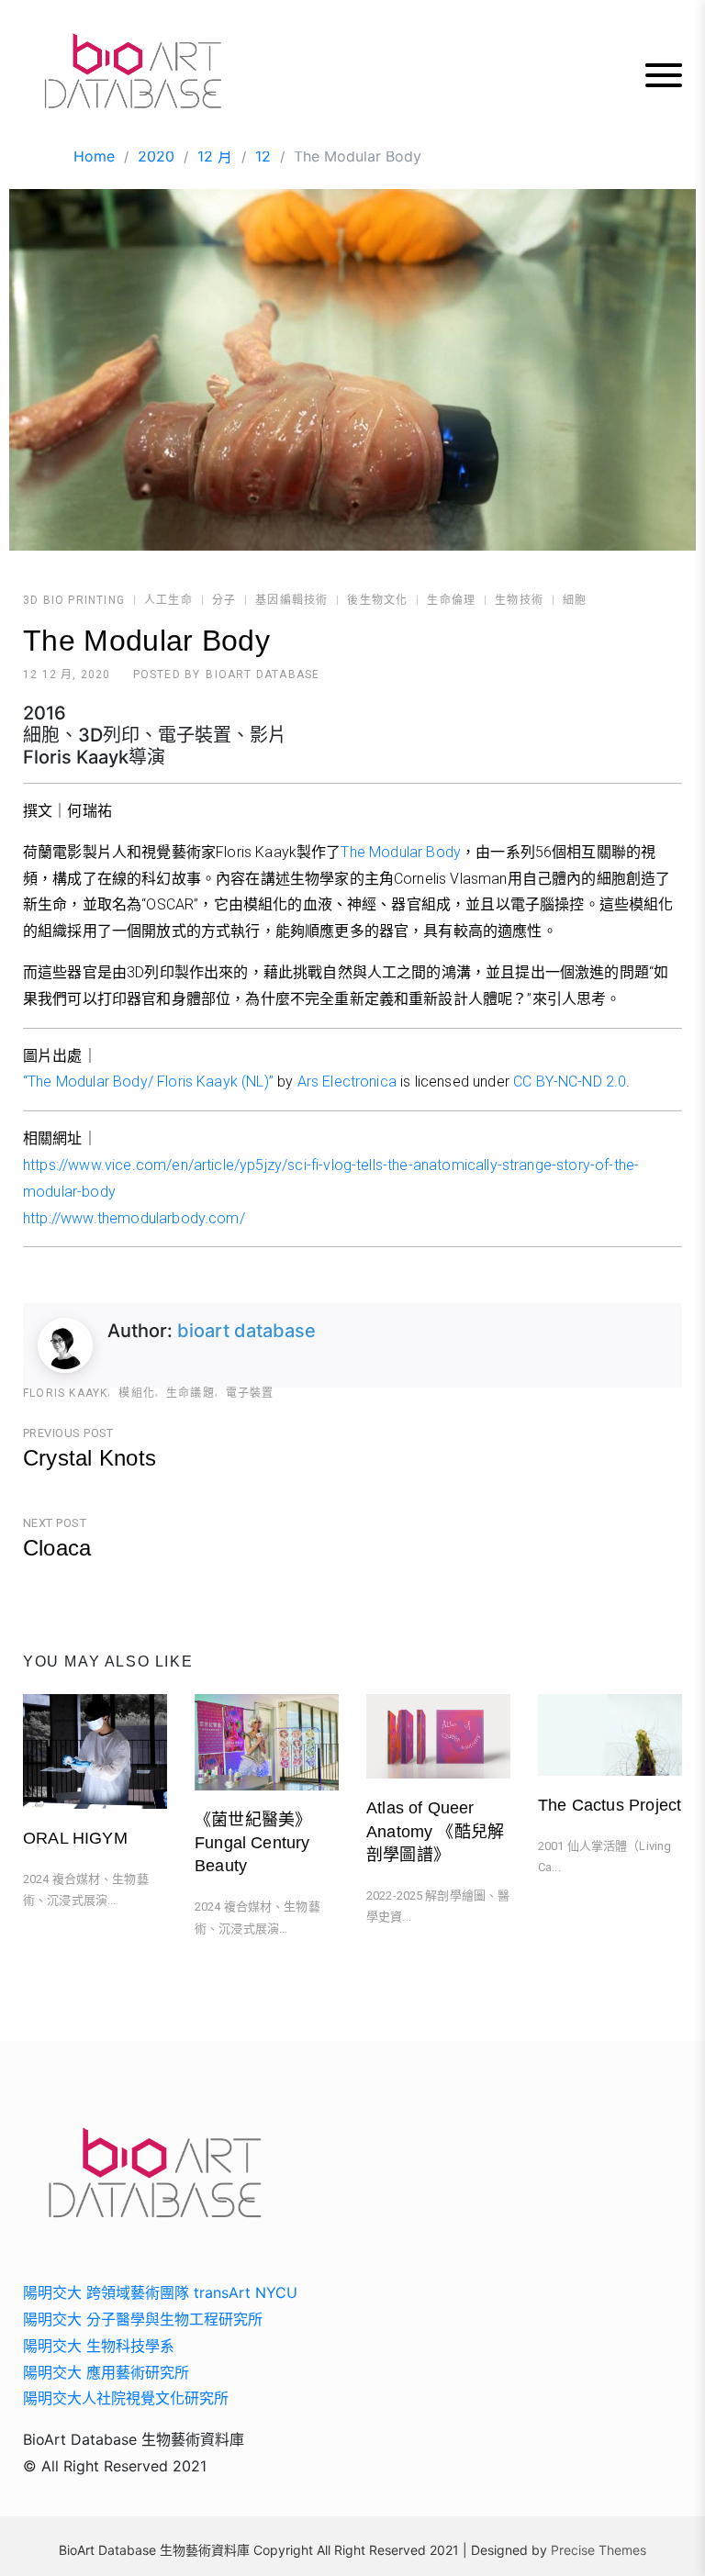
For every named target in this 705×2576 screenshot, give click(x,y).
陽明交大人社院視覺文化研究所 (126, 2398)
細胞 (575, 600)
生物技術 (519, 600)
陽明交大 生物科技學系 (99, 2346)
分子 (224, 600)
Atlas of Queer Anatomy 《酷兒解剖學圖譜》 (435, 1831)
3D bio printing (74, 600)
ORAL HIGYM (75, 1838)
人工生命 (168, 600)
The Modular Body (401, 852)
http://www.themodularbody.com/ (134, 1218)
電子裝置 (250, 1393)
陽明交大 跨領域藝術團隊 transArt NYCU (160, 2292)
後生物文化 (377, 600)
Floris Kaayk (65, 1393)
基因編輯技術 (291, 600)
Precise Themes (599, 2550)
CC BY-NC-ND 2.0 (570, 1082)
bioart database (263, 675)
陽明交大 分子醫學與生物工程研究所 (143, 2319)
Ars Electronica (347, 1082)
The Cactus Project (610, 1805)
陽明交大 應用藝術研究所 (106, 2372)
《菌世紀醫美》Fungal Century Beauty (253, 1843)
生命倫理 (451, 600)
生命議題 (190, 1393)
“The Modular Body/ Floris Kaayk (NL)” (148, 1082)
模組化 (137, 1393)
